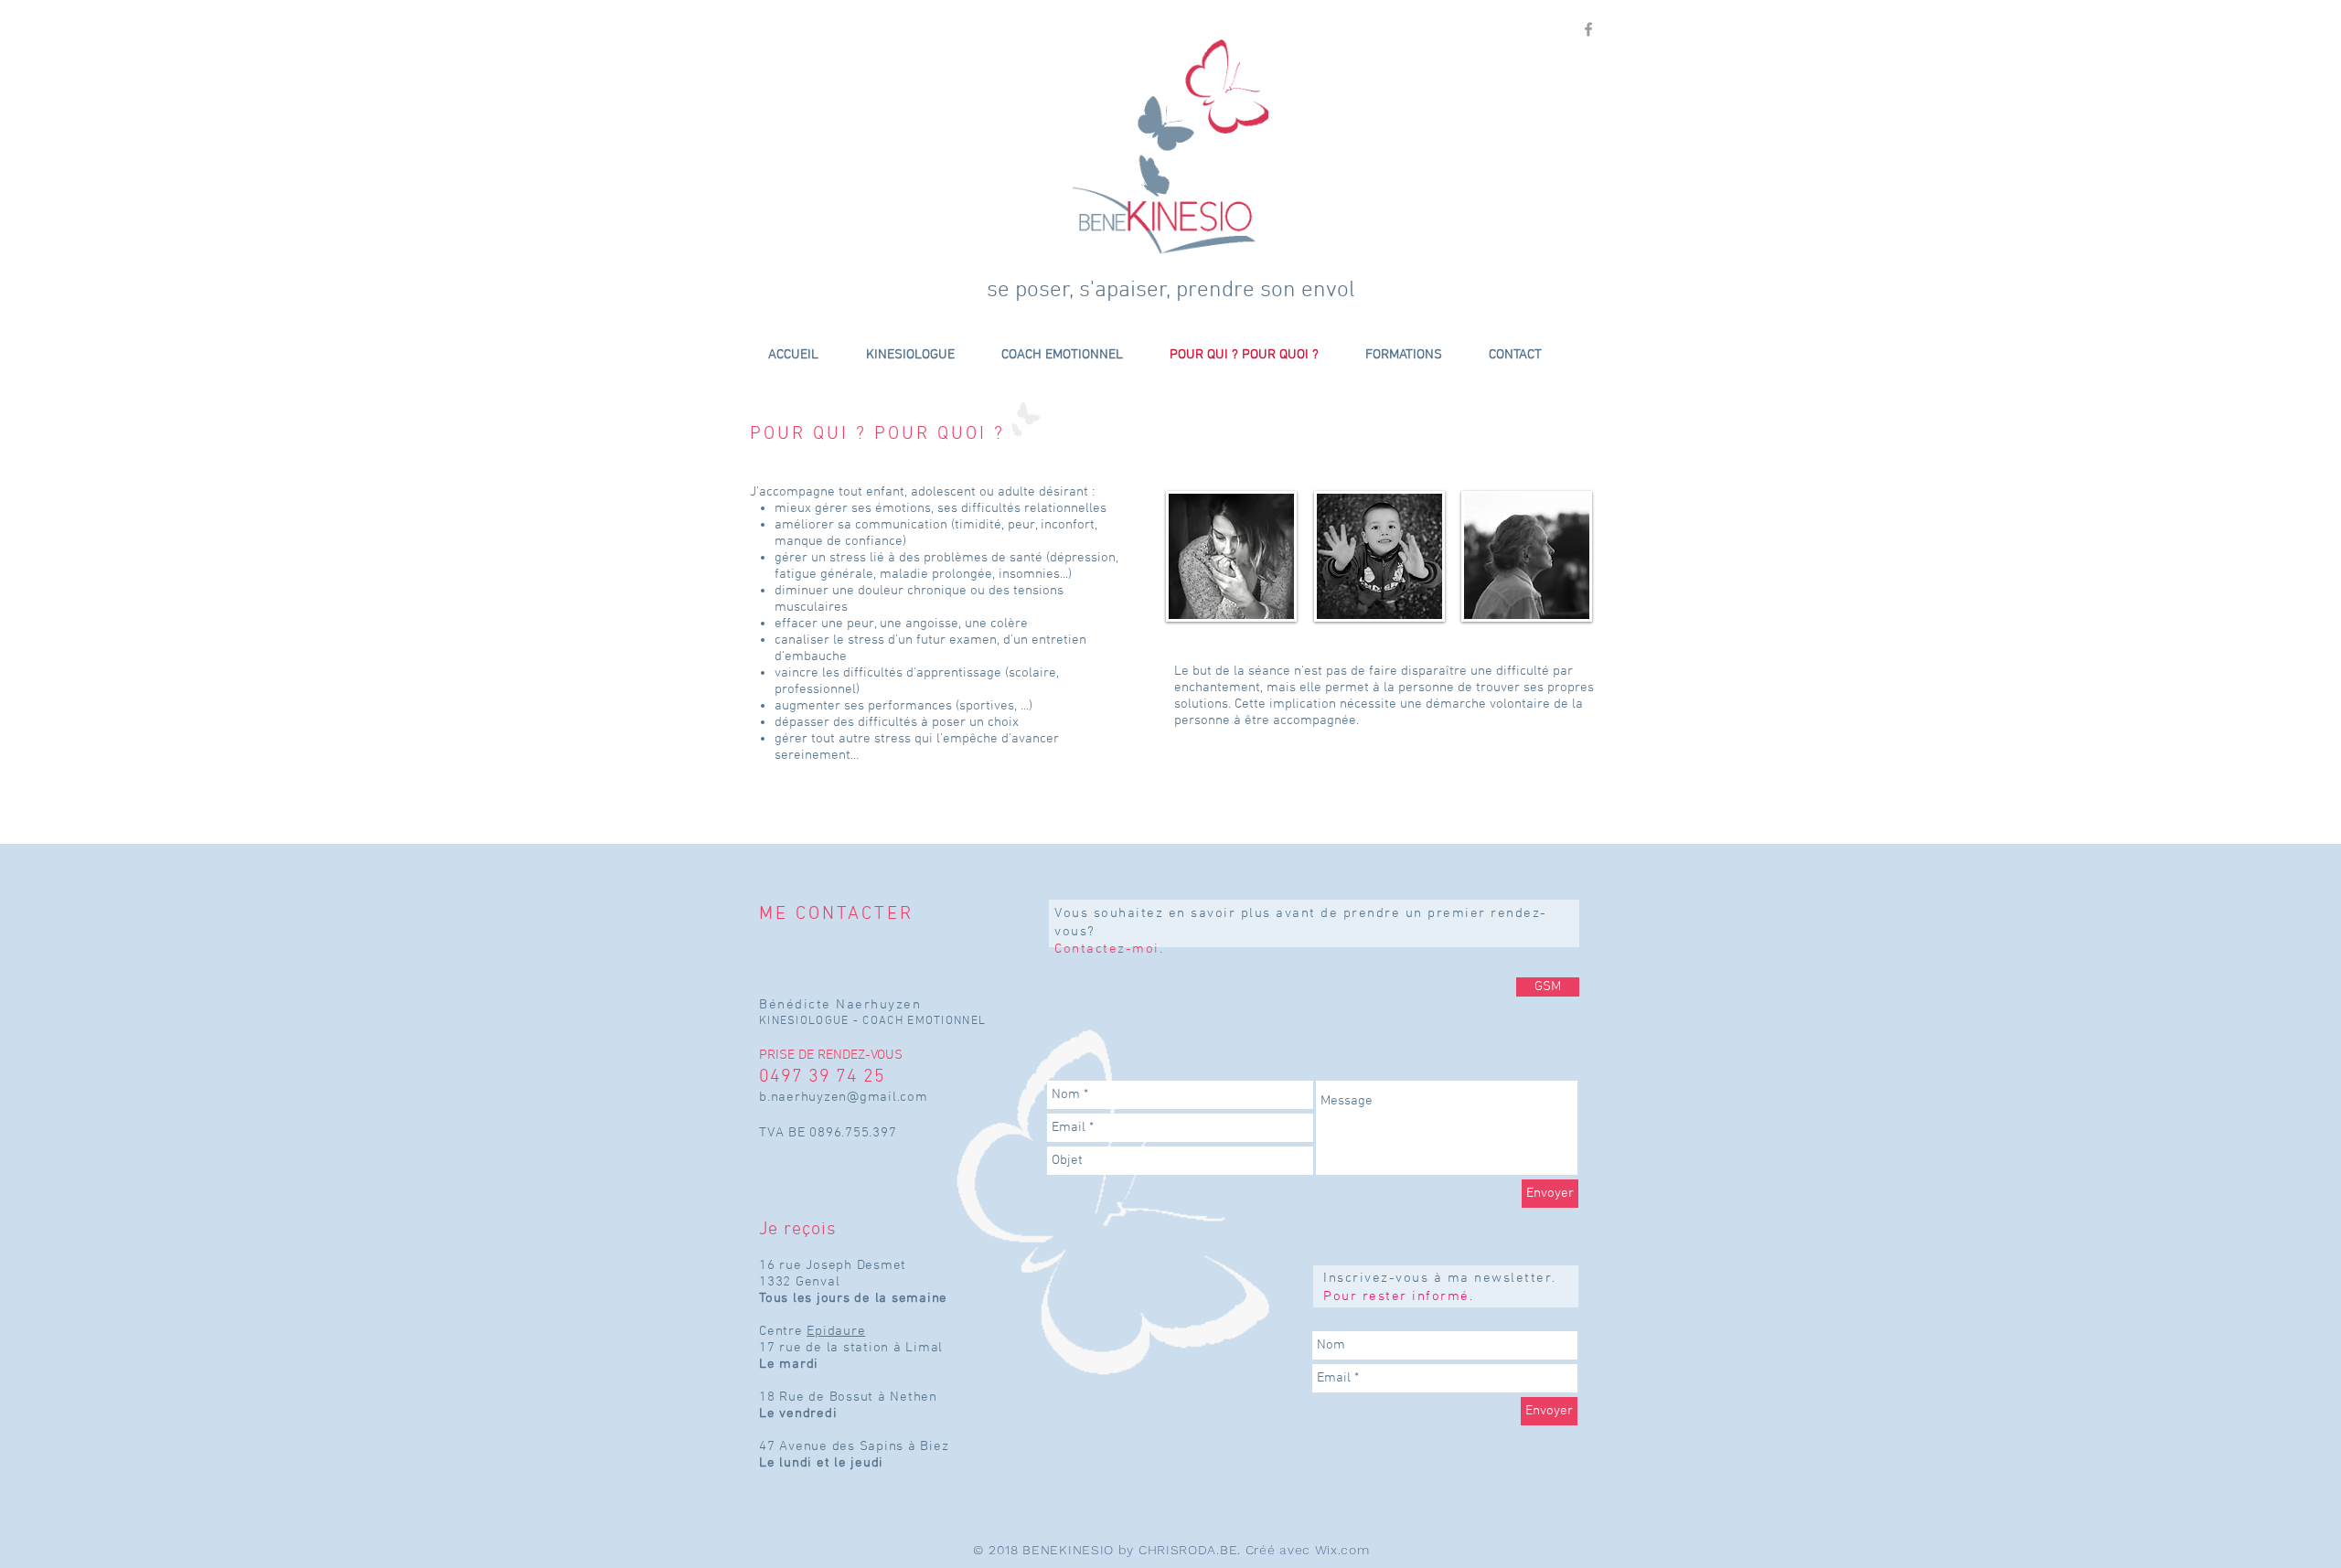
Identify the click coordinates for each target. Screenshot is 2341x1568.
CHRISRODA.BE (1188, 1550)
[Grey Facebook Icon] (1588, 29)
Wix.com (1342, 1550)
